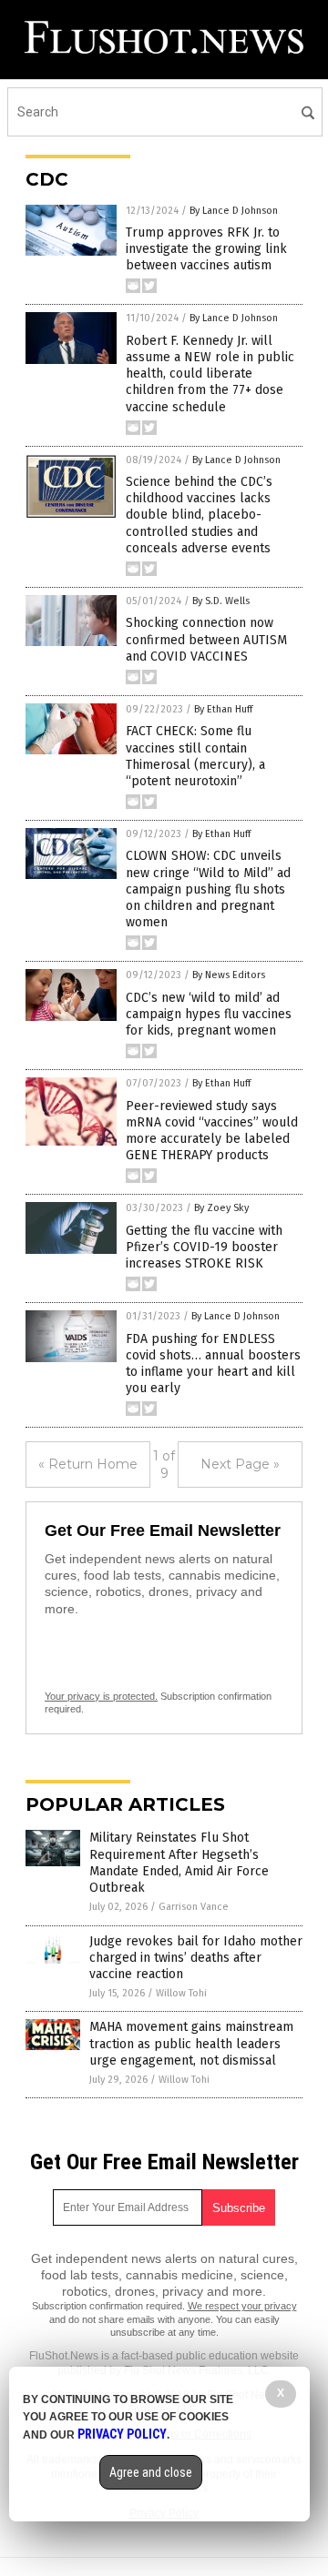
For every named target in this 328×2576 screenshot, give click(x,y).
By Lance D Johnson (234, 211)
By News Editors (229, 975)
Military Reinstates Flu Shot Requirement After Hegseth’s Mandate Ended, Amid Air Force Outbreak (179, 1863)
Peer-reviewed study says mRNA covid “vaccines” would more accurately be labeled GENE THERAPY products (212, 1131)
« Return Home (88, 1464)
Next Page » (240, 1464)
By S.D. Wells (221, 601)
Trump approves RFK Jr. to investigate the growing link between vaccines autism (206, 249)
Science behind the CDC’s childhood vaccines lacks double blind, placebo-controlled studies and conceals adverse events (199, 515)
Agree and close (151, 2472)
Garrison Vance (194, 1907)
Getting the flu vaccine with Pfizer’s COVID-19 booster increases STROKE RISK (204, 1247)
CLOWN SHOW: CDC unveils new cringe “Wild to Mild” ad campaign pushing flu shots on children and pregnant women (208, 889)
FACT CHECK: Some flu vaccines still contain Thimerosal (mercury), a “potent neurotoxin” (195, 756)
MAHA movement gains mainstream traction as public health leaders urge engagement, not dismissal (191, 2043)
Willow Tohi (181, 1993)
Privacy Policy (122, 2434)
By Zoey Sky (221, 1208)
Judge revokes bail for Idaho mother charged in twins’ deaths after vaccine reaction (196, 1958)
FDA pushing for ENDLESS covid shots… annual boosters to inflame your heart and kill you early (213, 1364)
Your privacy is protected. (101, 1696)
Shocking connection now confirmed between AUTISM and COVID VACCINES (206, 639)
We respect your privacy (242, 2306)
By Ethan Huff (223, 709)
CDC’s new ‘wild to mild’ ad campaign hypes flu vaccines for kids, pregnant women (209, 1014)
